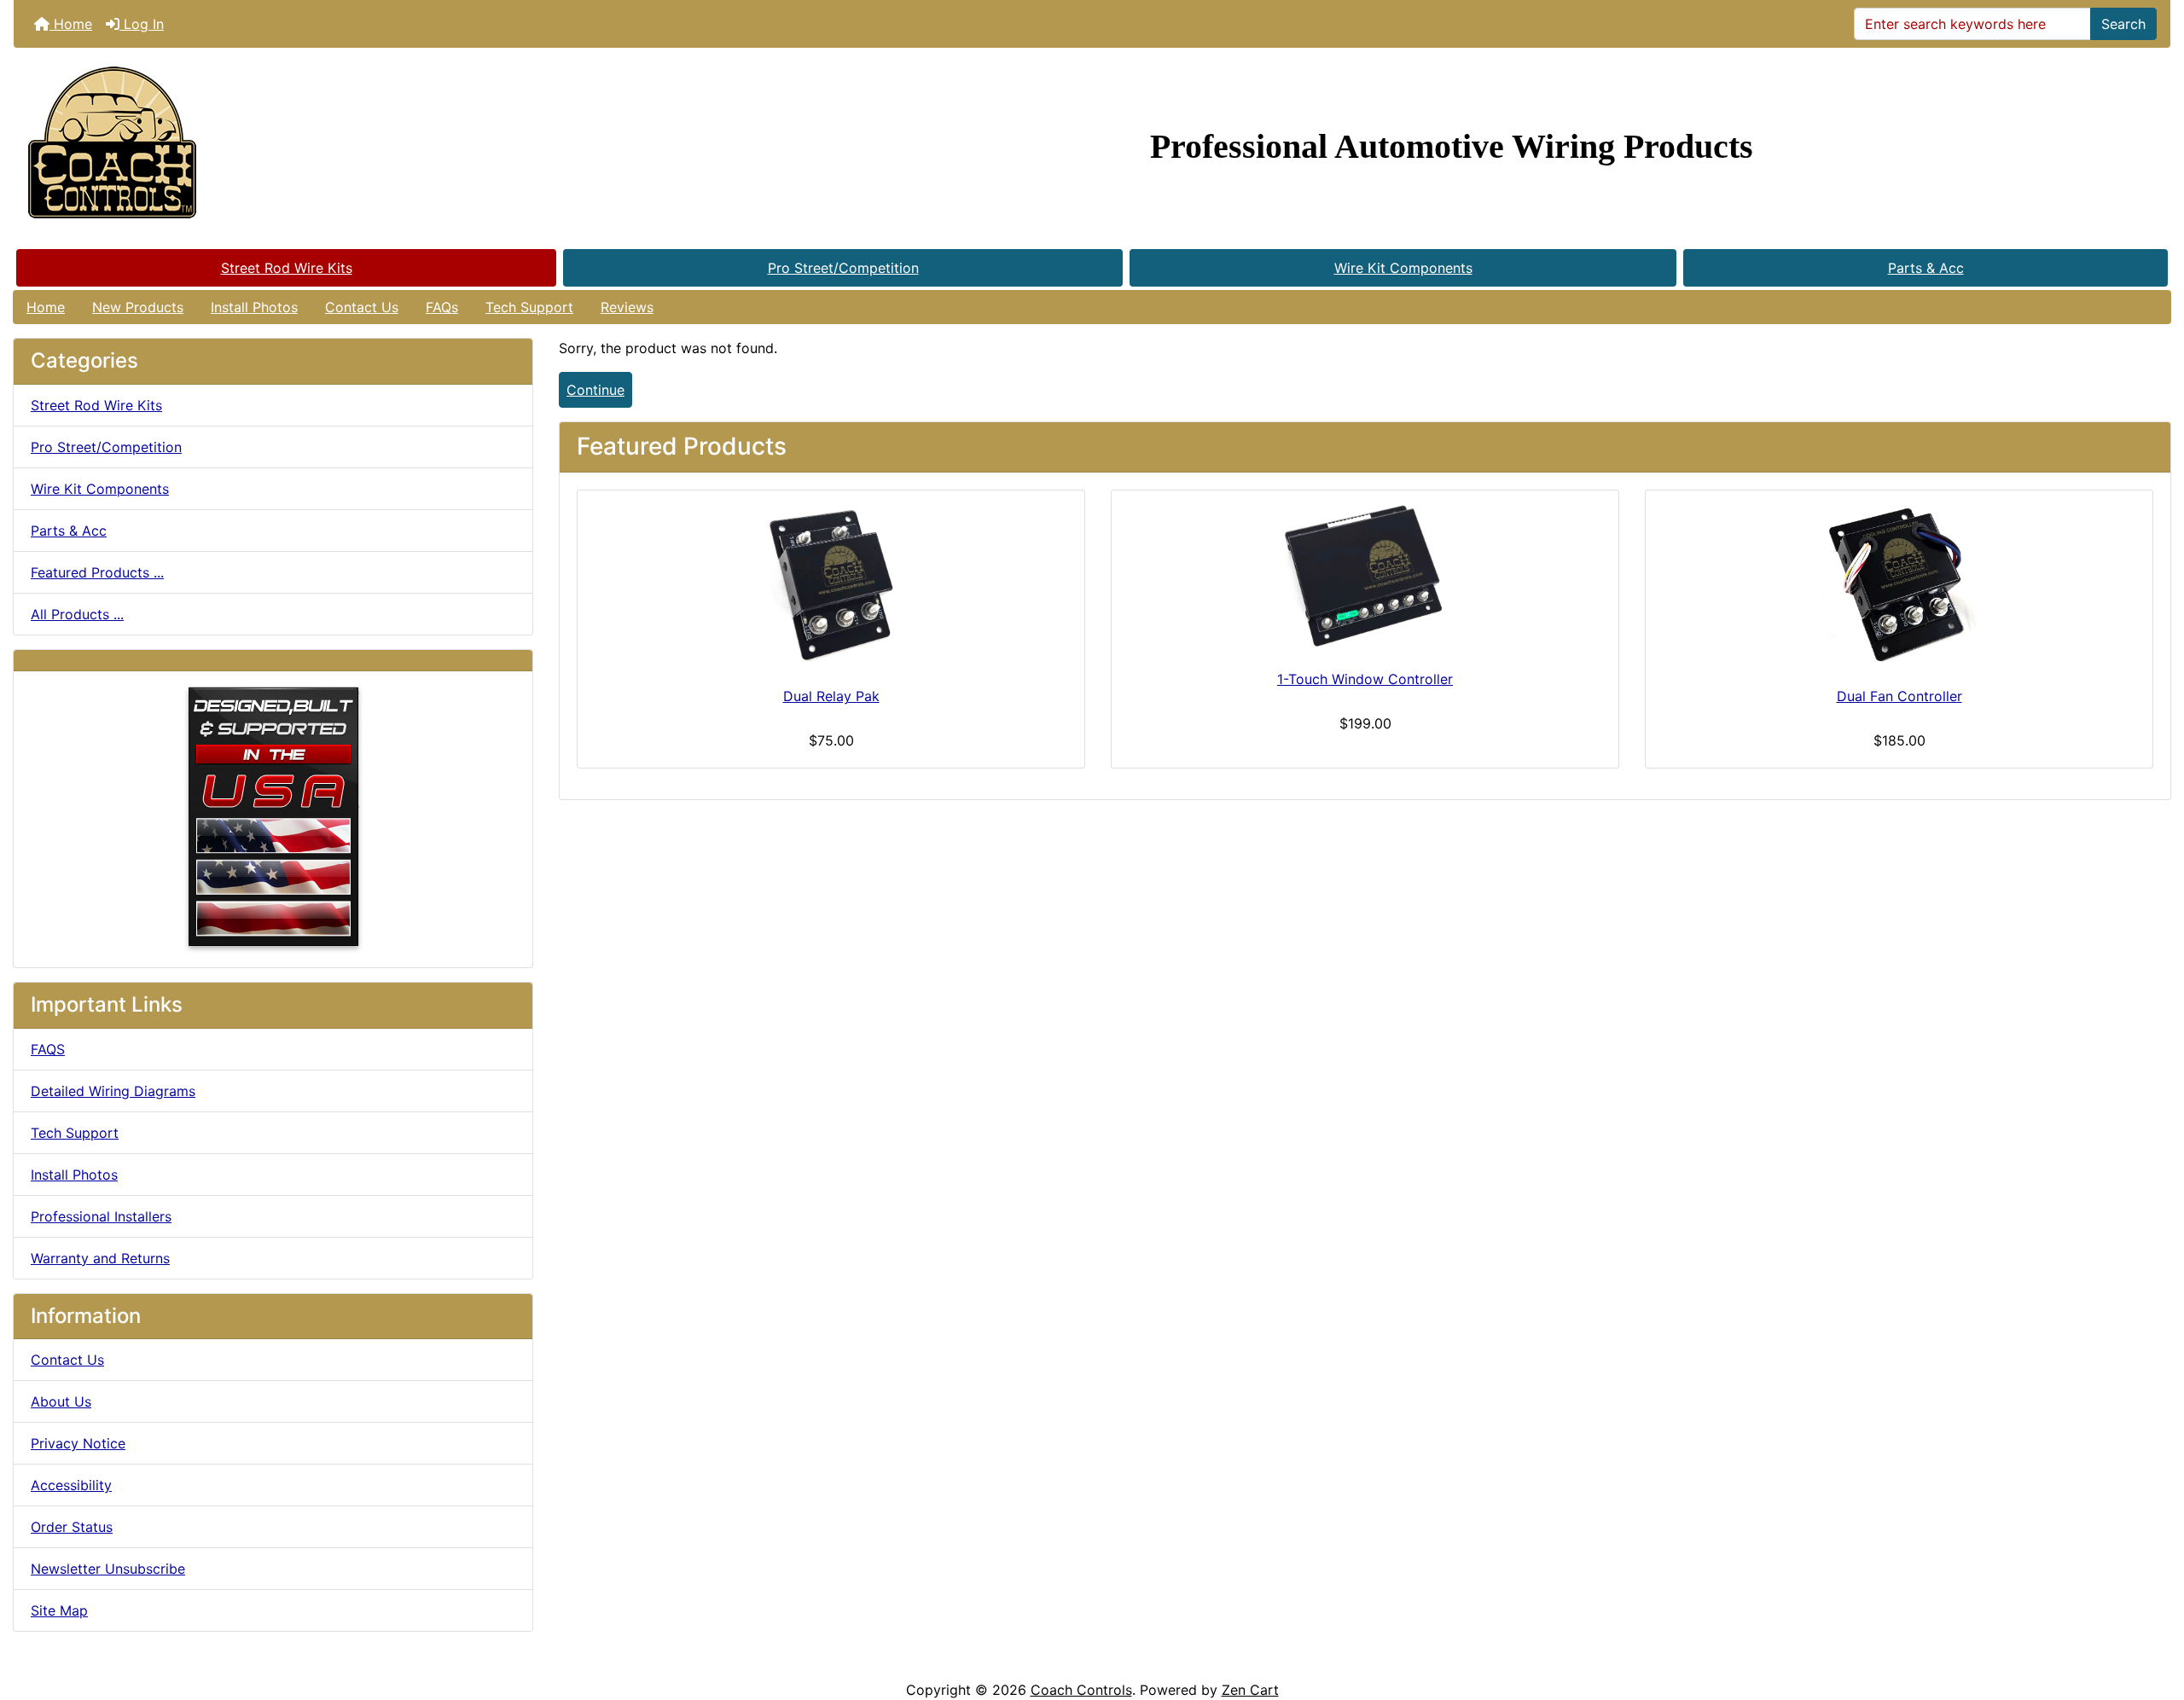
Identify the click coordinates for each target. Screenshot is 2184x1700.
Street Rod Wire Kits (287, 268)
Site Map (59, 1610)
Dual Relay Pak (831, 696)
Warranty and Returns (100, 1258)
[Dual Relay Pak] (831, 585)
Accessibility (71, 1485)
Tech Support (529, 307)
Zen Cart (1250, 1690)
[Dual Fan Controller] (1899, 585)
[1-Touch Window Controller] (1365, 577)
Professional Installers (101, 1216)
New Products (138, 307)
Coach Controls (1081, 1690)
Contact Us (362, 307)
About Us (61, 1401)
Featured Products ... (97, 572)
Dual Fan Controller (1899, 696)
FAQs (442, 307)
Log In (142, 24)
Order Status (72, 1527)
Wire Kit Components (1403, 268)
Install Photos (254, 307)
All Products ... (77, 614)
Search (2123, 24)
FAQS (48, 1049)
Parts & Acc (1926, 268)
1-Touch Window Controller (1365, 679)
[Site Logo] (373, 147)
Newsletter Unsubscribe (108, 1569)
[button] (2152, 1616)
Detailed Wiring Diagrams (113, 1091)
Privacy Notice (78, 1443)
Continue (595, 390)
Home (71, 24)
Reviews (627, 307)
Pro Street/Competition (843, 268)
